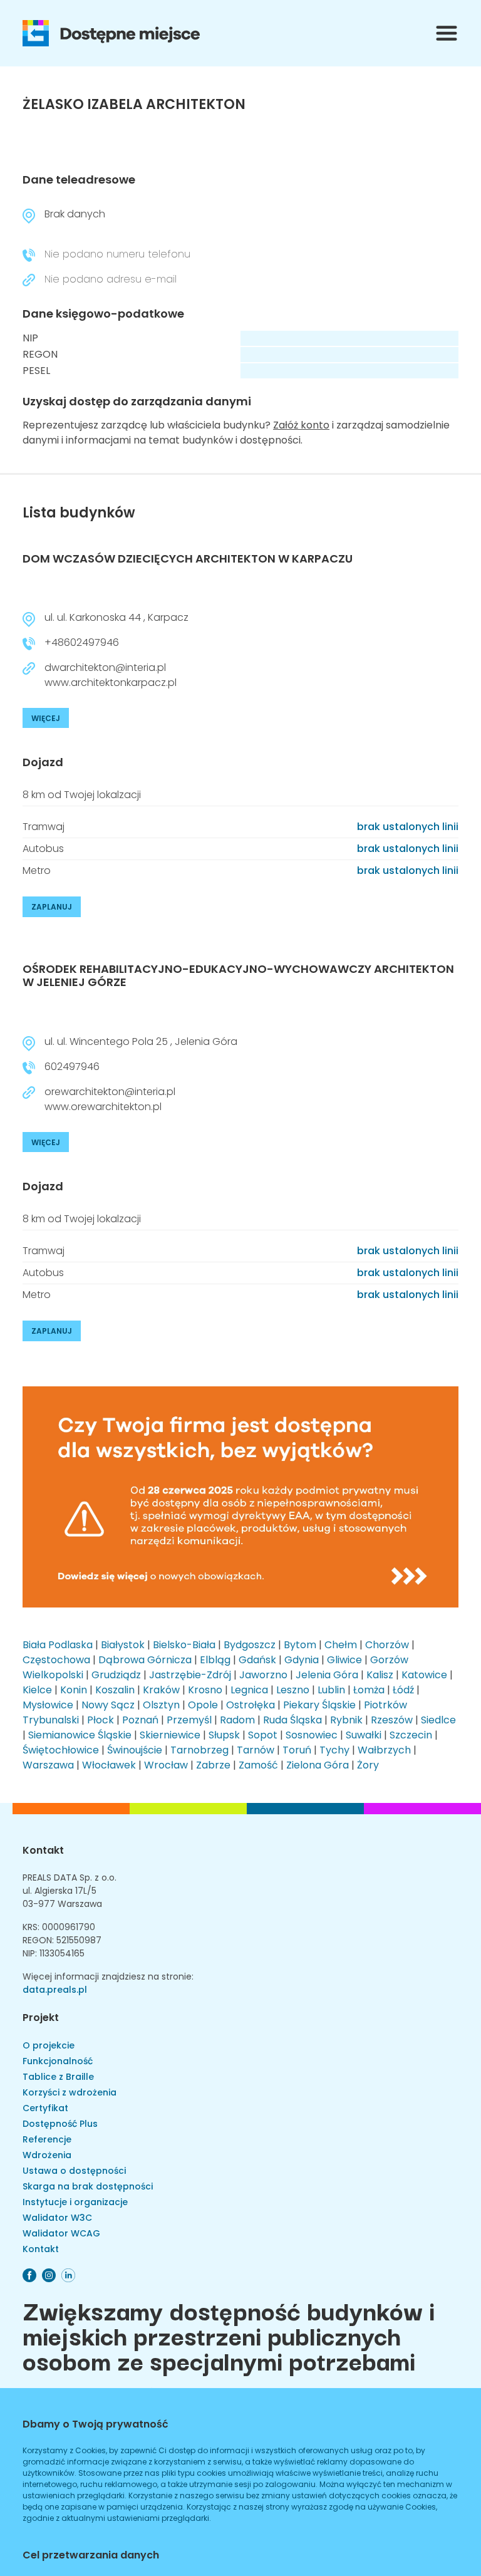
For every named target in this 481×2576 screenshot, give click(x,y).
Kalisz (380, 1675)
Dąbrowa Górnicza (145, 1660)
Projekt (41, 2018)
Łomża (369, 1690)
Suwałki (364, 1735)
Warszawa (48, 1765)
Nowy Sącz (108, 1705)
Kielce (37, 1690)
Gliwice (344, 1660)
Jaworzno (263, 1675)
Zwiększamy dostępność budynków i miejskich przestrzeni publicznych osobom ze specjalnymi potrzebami (229, 2335)
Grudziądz (116, 1675)
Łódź (403, 1690)
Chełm (341, 1645)
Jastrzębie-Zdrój (190, 1675)
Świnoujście (135, 1750)
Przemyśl (189, 1720)
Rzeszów (392, 1720)
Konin (74, 1690)
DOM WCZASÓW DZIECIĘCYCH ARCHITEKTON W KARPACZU (188, 558)
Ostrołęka (251, 1705)
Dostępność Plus (60, 2124)
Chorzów (387, 1645)
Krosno (205, 1690)
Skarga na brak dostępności (88, 2186)
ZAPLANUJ (52, 907)
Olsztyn (161, 1705)
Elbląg (215, 1660)
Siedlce (438, 1720)
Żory (368, 1765)
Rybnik (346, 1720)
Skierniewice (170, 1735)
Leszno (293, 1690)
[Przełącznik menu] (447, 33)
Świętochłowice (61, 1750)
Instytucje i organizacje (75, 2202)
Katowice (424, 1675)
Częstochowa (56, 1660)
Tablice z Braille (58, 2077)
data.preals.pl (55, 1990)
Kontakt (43, 1850)
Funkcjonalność (58, 2061)
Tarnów (256, 1750)
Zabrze (213, 1765)
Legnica (249, 1690)
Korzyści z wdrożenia (70, 2092)
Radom (237, 1720)
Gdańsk (257, 1660)
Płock (101, 1720)
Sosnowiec (312, 1735)
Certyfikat (45, 2108)
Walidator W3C (57, 2218)
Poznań (140, 1720)
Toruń (297, 1750)
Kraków (161, 1690)
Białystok (123, 1645)
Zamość (258, 1765)
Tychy (334, 1750)
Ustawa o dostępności (74, 2171)
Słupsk (224, 1735)
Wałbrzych (384, 1750)
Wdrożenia (47, 2155)
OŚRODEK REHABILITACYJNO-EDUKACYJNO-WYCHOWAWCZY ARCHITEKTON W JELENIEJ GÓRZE (238, 976)
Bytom (300, 1645)
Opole (203, 1705)
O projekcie (49, 2045)
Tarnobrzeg (199, 1750)
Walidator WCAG (61, 2233)
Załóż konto (301, 425)
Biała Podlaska (58, 1645)
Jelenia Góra (327, 1675)
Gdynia (302, 1660)
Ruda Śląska (292, 1720)
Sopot (263, 1735)
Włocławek (109, 1765)
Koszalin (115, 1690)
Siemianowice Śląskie (80, 1735)
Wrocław (166, 1765)
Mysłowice (48, 1705)
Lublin (331, 1690)
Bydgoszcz (250, 1645)
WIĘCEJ (46, 718)
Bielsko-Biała (184, 1645)
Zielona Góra (318, 1765)
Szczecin (411, 1735)
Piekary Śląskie (319, 1705)
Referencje (47, 2139)
